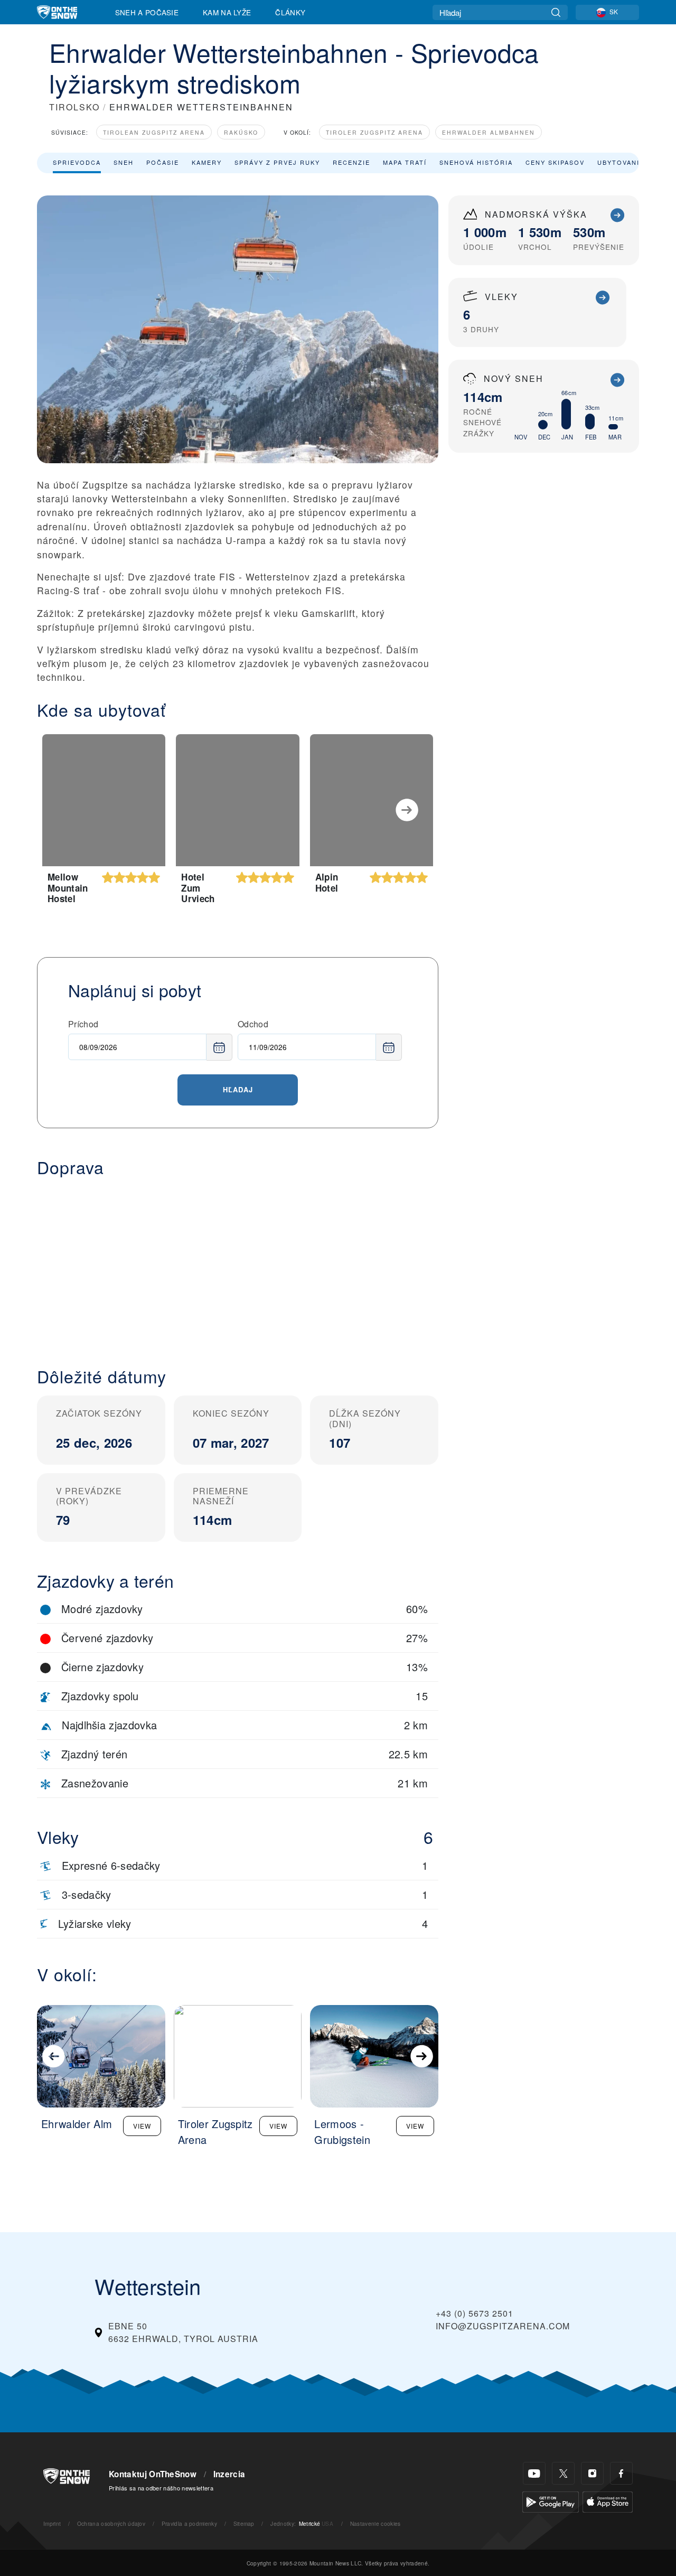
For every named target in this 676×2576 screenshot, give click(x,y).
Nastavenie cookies (375, 2523)
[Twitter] (563, 2473)
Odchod (253, 1024)
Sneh (124, 162)
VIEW (142, 2126)
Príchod (83, 1024)
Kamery (207, 162)
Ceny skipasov (555, 162)
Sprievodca (77, 162)
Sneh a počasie (147, 12)
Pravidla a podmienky (189, 2523)
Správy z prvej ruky (277, 162)
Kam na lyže (227, 12)
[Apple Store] (608, 2501)
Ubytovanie (621, 162)
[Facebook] (621, 2473)
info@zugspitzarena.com (503, 2326)
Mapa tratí (405, 162)
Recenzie (351, 162)
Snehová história (476, 162)
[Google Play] (551, 2501)
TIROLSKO (74, 107)
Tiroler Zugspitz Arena (374, 132)
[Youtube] (534, 2473)
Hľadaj (238, 1089)
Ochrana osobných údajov (111, 2523)
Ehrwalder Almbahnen (489, 132)
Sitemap (244, 2523)
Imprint (52, 2523)
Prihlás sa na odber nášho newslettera (161, 2488)
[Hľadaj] (556, 12)
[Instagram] (592, 2473)
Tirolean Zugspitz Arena (154, 132)
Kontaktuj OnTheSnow (153, 2474)
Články (290, 12)
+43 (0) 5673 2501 (475, 2313)
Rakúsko (241, 132)
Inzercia (229, 2474)
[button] (238, 1263)
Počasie (163, 162)
